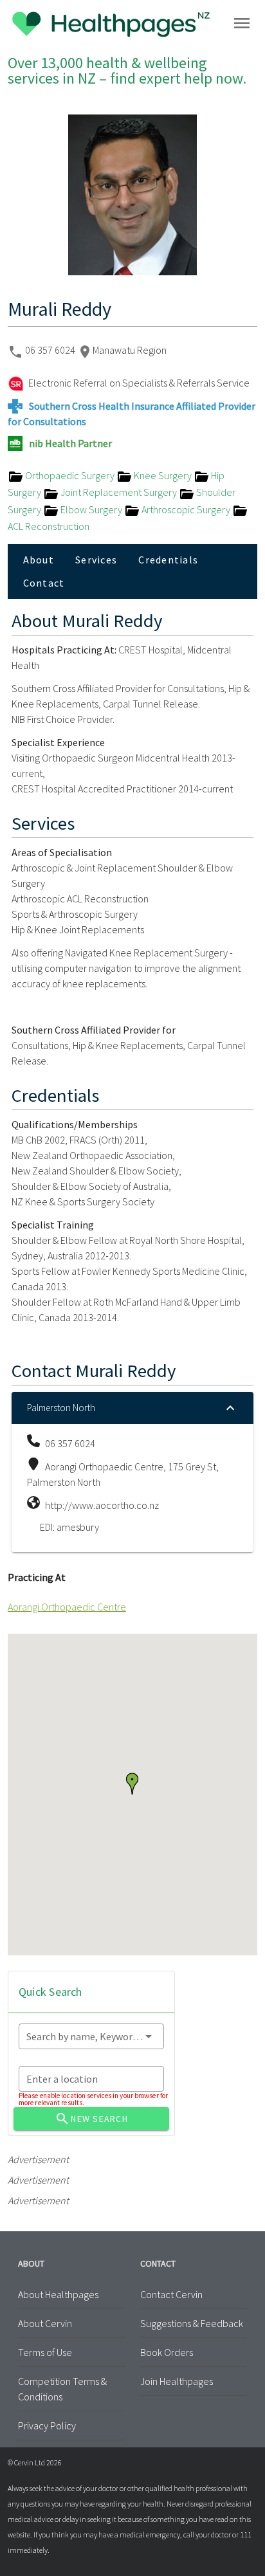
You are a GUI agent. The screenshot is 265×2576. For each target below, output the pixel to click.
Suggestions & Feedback (192, 2323)
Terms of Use (45, 2352)
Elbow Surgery (91, 509)
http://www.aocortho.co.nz (102, 1505)
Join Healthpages (177, 2381)
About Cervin (45, 2323)
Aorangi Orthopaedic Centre (67, 1607)
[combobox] (91, 2036)
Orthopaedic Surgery (70, 475)
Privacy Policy (47, 2425)
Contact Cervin (171, 2294)
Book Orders (167, 2352)
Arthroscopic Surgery (186, 509)
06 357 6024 (51, 350)
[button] (132, 1784)
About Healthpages (58, 2294)
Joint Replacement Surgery (119, 492)
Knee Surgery (163, 475)
